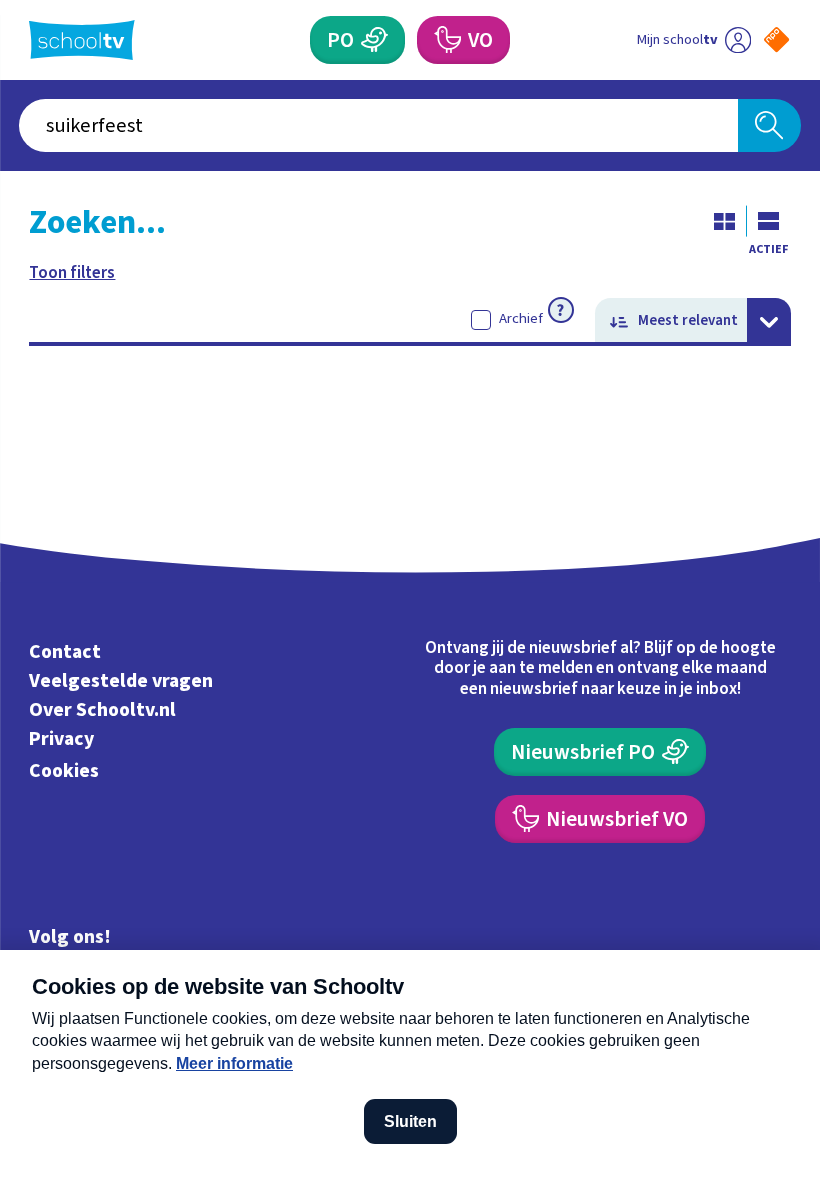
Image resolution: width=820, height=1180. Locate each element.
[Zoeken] (769, 125)
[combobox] (378, 125)
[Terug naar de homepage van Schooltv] (82, 40)
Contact (65, 652)
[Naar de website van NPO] (776, 39)
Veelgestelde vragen (121, 681)
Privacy (61, 739)
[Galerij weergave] (725, 221)
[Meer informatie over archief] (561, 310)
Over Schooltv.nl (102, 710)
